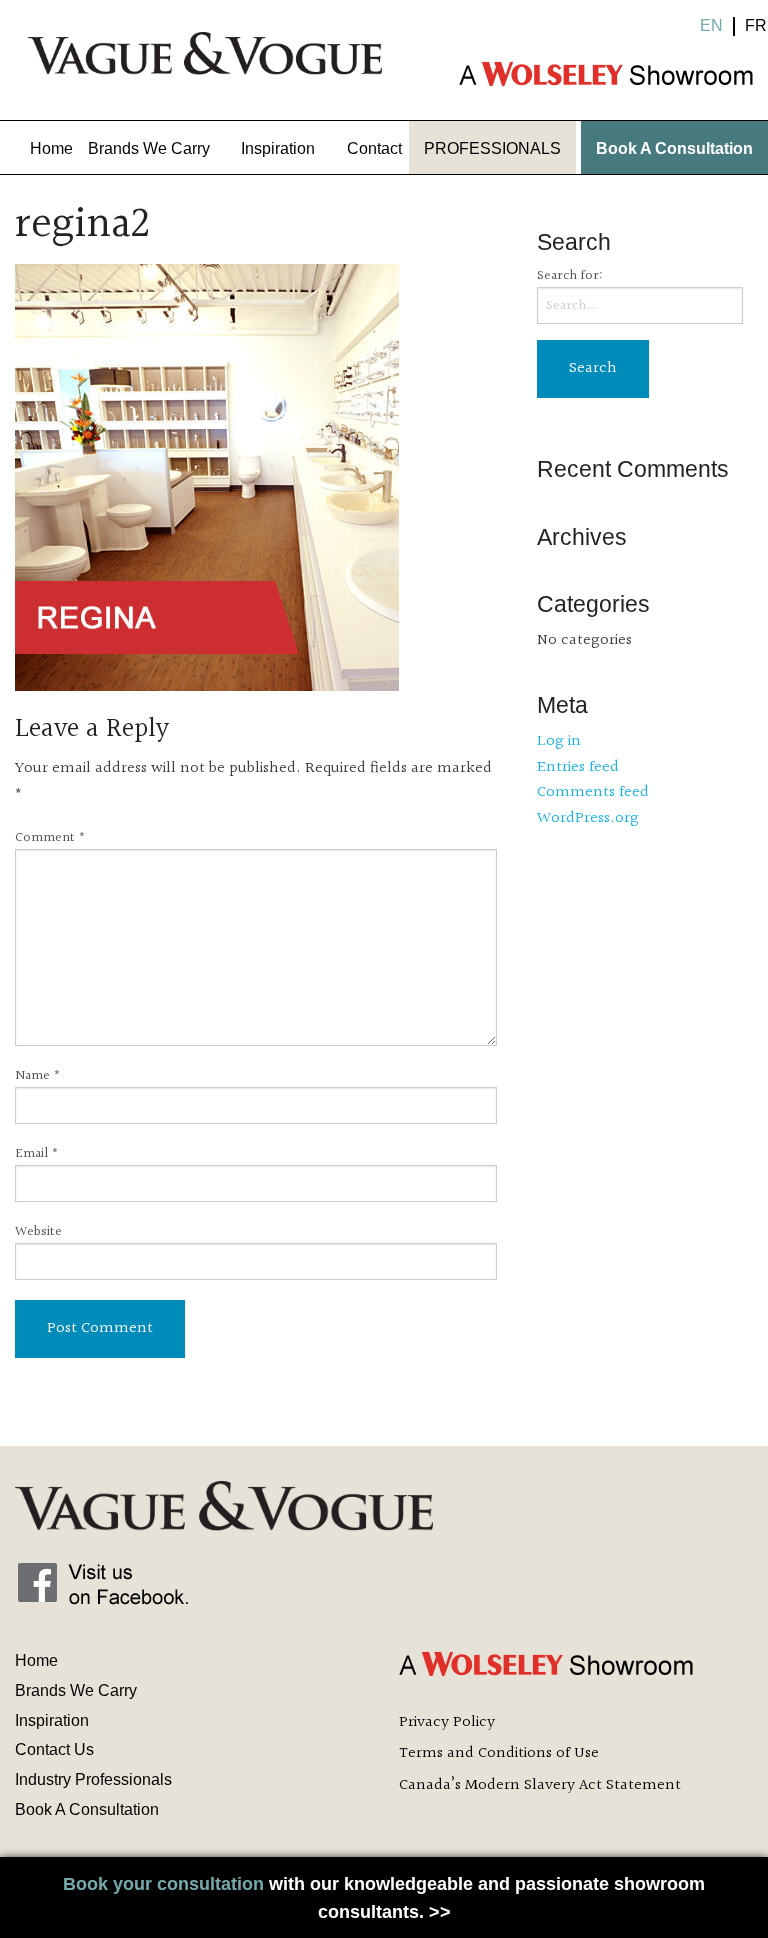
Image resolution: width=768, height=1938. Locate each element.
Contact (374, 148)
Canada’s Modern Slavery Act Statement (540, 1785)
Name (38, 1076)
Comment (50, 838)
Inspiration (278, 148)
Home (51, 148)
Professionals (492, 148)
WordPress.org (588, 818)
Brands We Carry (149, 148)
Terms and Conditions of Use (499, 1753)
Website (38, 1232)
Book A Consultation (674, 148)
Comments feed (593, 792)
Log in (559, 741)
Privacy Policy (447, 1722)
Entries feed (578, 767)
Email (37, 1154)
